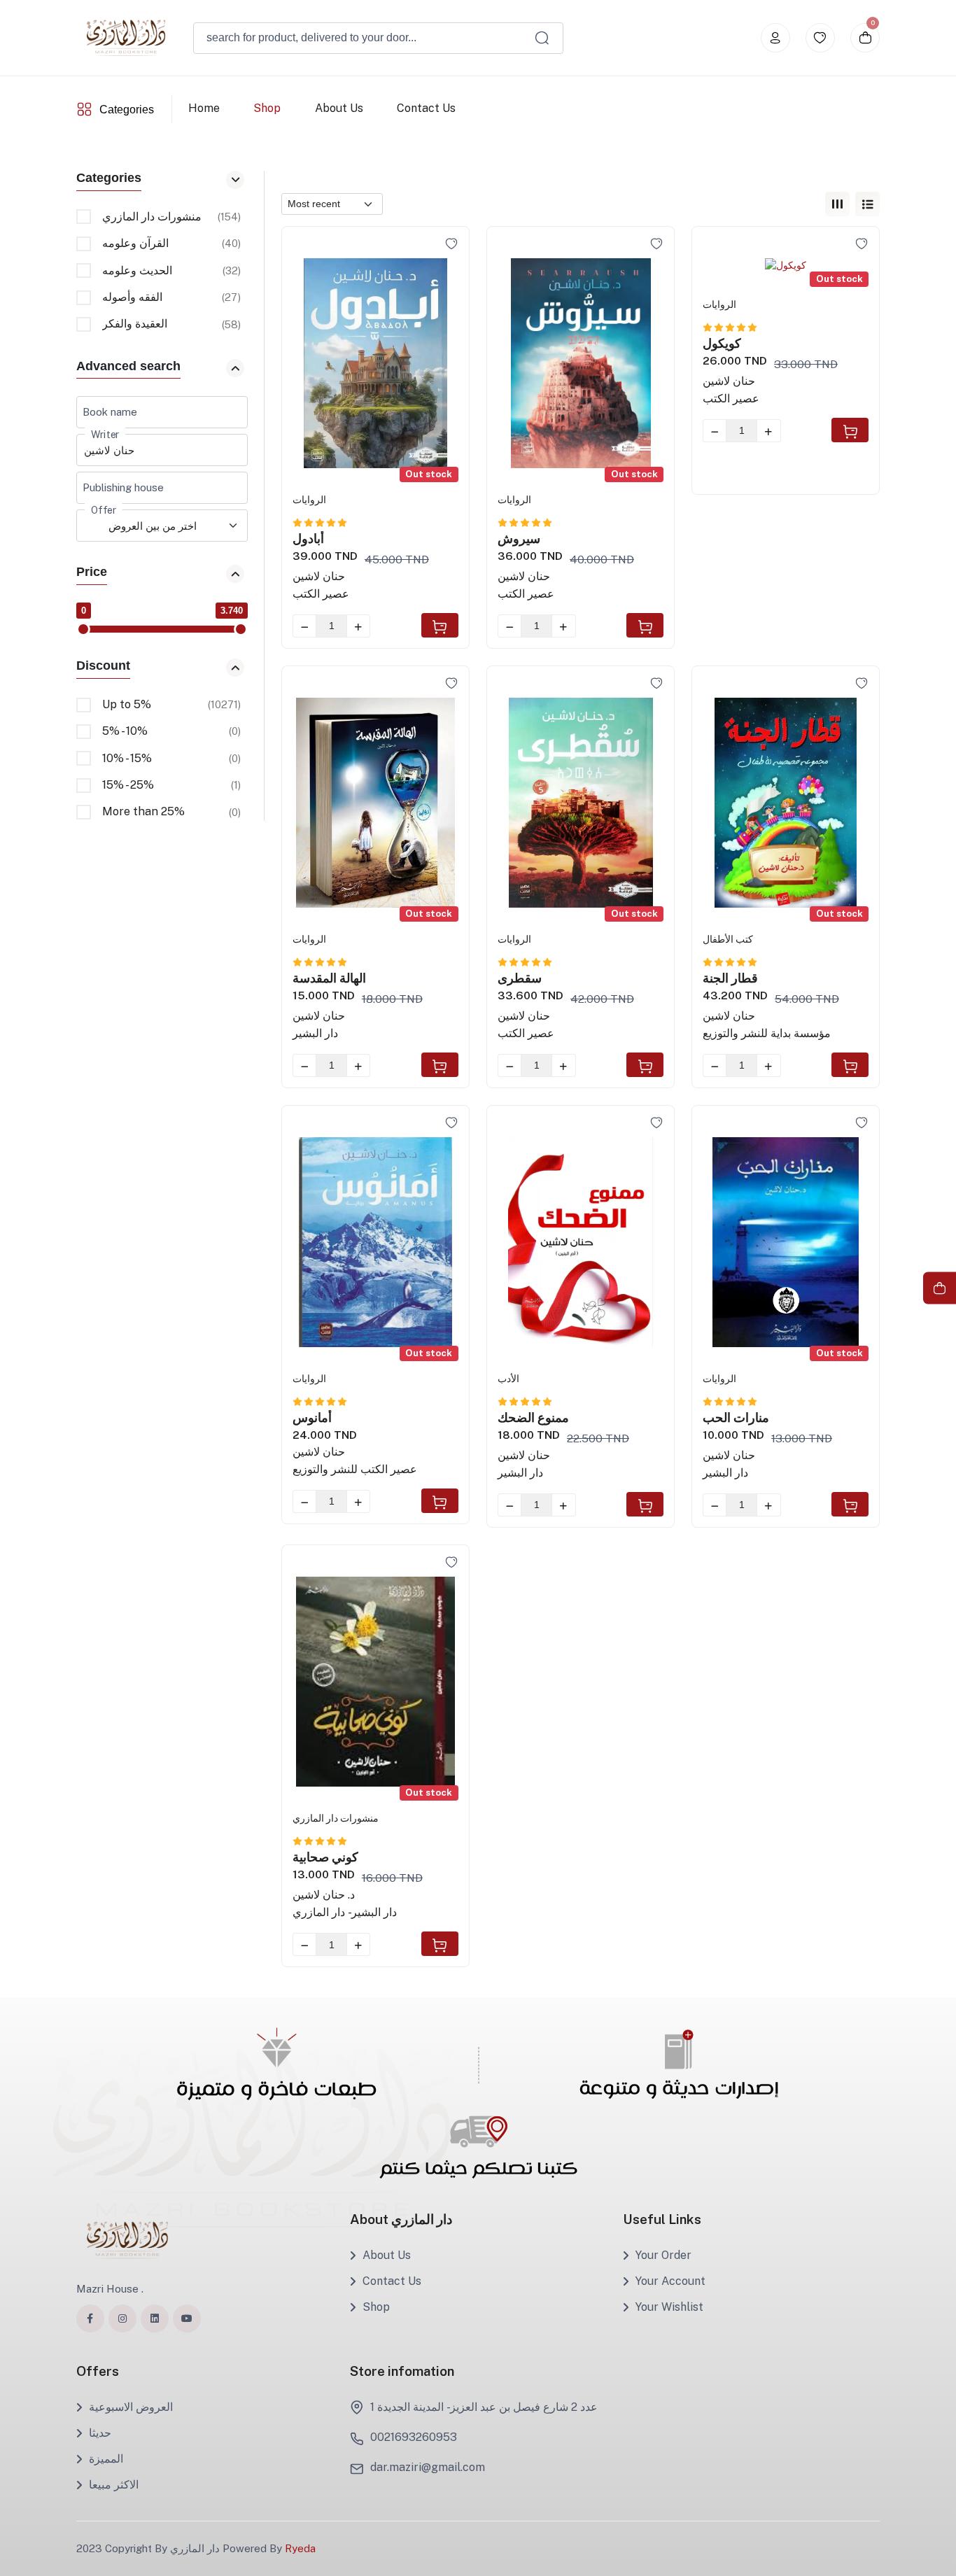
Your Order (663, 2255)
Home (204, 108)
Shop (267, 108)
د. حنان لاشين (324, 1895)
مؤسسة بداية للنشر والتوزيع (767, 1033)
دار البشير (315, 1033)
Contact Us (426, 108)
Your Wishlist (669, 2307)
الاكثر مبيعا (114, 2485)
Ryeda (300, 2548)
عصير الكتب (321, 594)
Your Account (670, 2281)
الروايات (309, 500)
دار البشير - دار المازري (345, 1912)
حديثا (100, 2433)
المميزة (106, 2459)
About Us (338, 108)
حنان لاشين (319, 576)
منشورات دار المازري (336, 1818)
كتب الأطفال (728, 939)
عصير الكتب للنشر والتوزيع (355, 1469)
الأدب (508, 1379)
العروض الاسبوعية (131, 2407)
